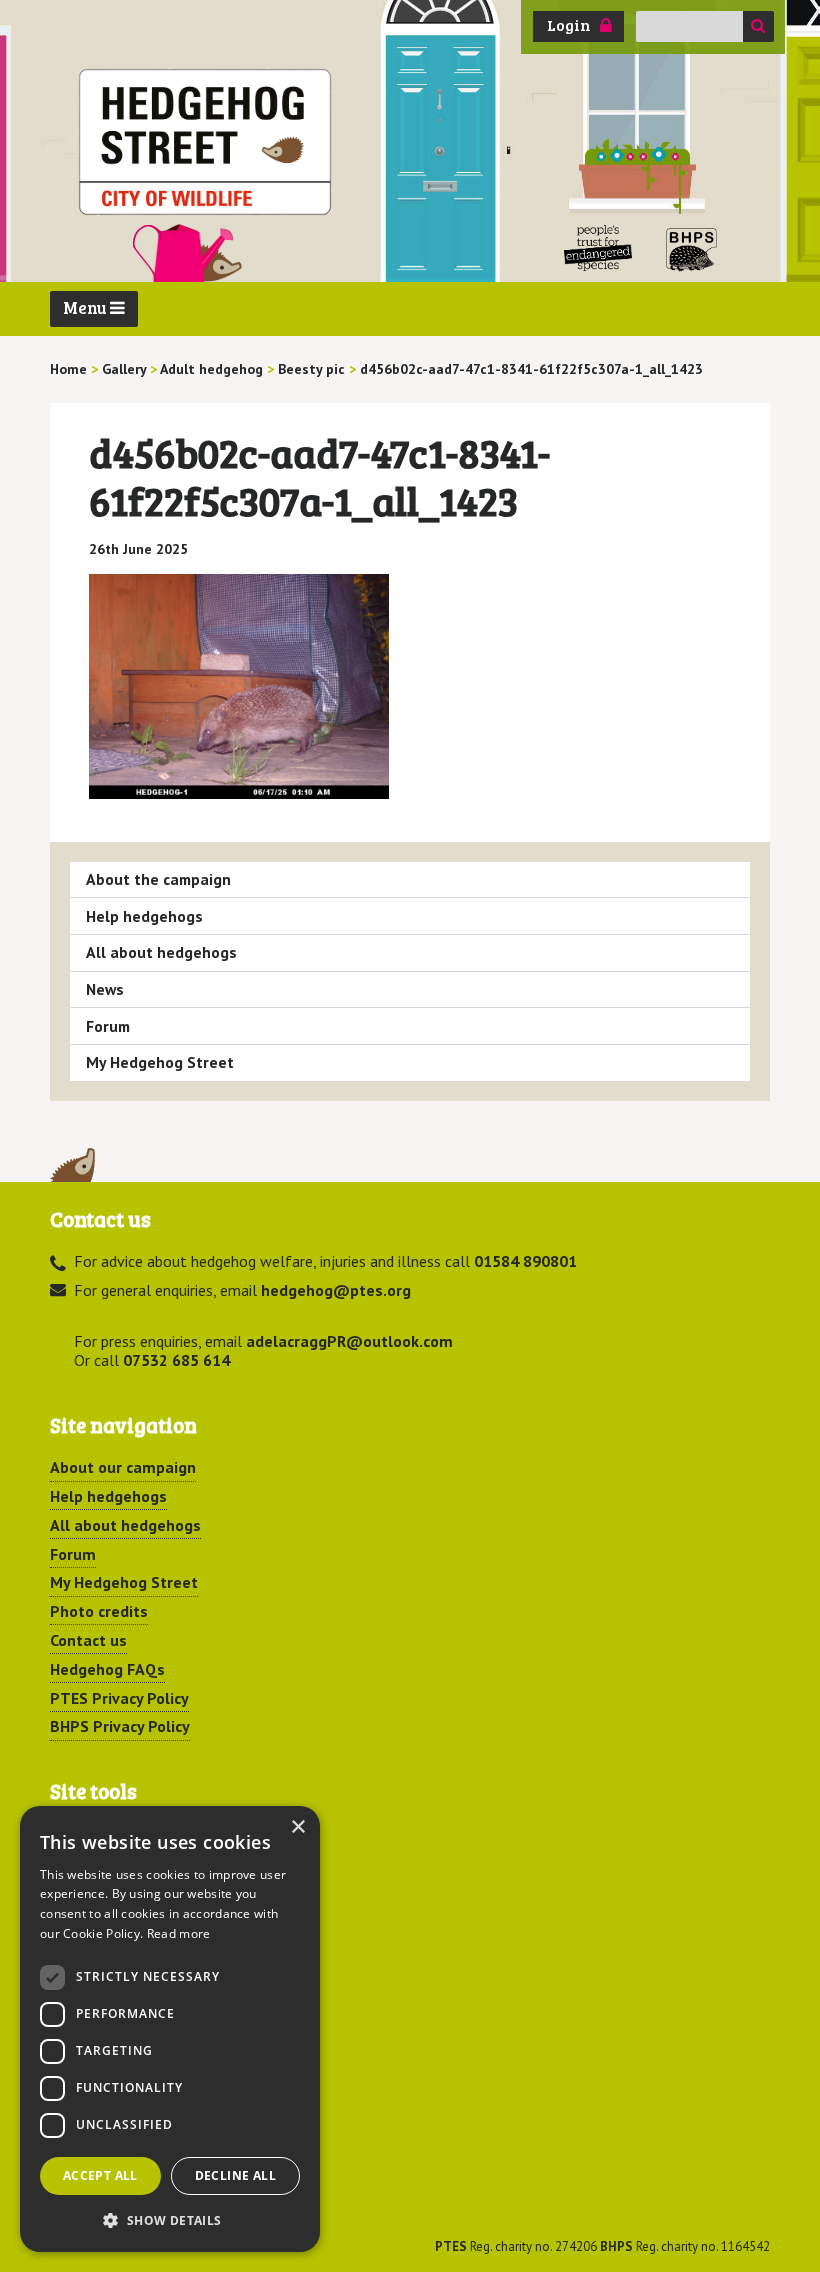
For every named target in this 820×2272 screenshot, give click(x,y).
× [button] (297, 1827)
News (105, 989)
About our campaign (123, 1467)
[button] (170, 2220)
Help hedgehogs (144, 916)
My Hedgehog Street (160, 1062)
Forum (108, 1026)
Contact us (88, 1640)
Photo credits (99, 1611)
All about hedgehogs (161, 952)
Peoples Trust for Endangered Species (598, 248)
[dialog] (170, 2029)
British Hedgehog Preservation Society (692, 248)
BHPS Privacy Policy (120, 1726)
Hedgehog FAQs (107, 1669)
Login (569, 25)
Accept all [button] (100, 2175)
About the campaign (158, 879)
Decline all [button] (235, 2175)
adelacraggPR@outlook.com (349, 1341)
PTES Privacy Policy (119, 1698)
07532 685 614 (176, 1360)
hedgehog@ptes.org (336, 1290)
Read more (179, 1933)
